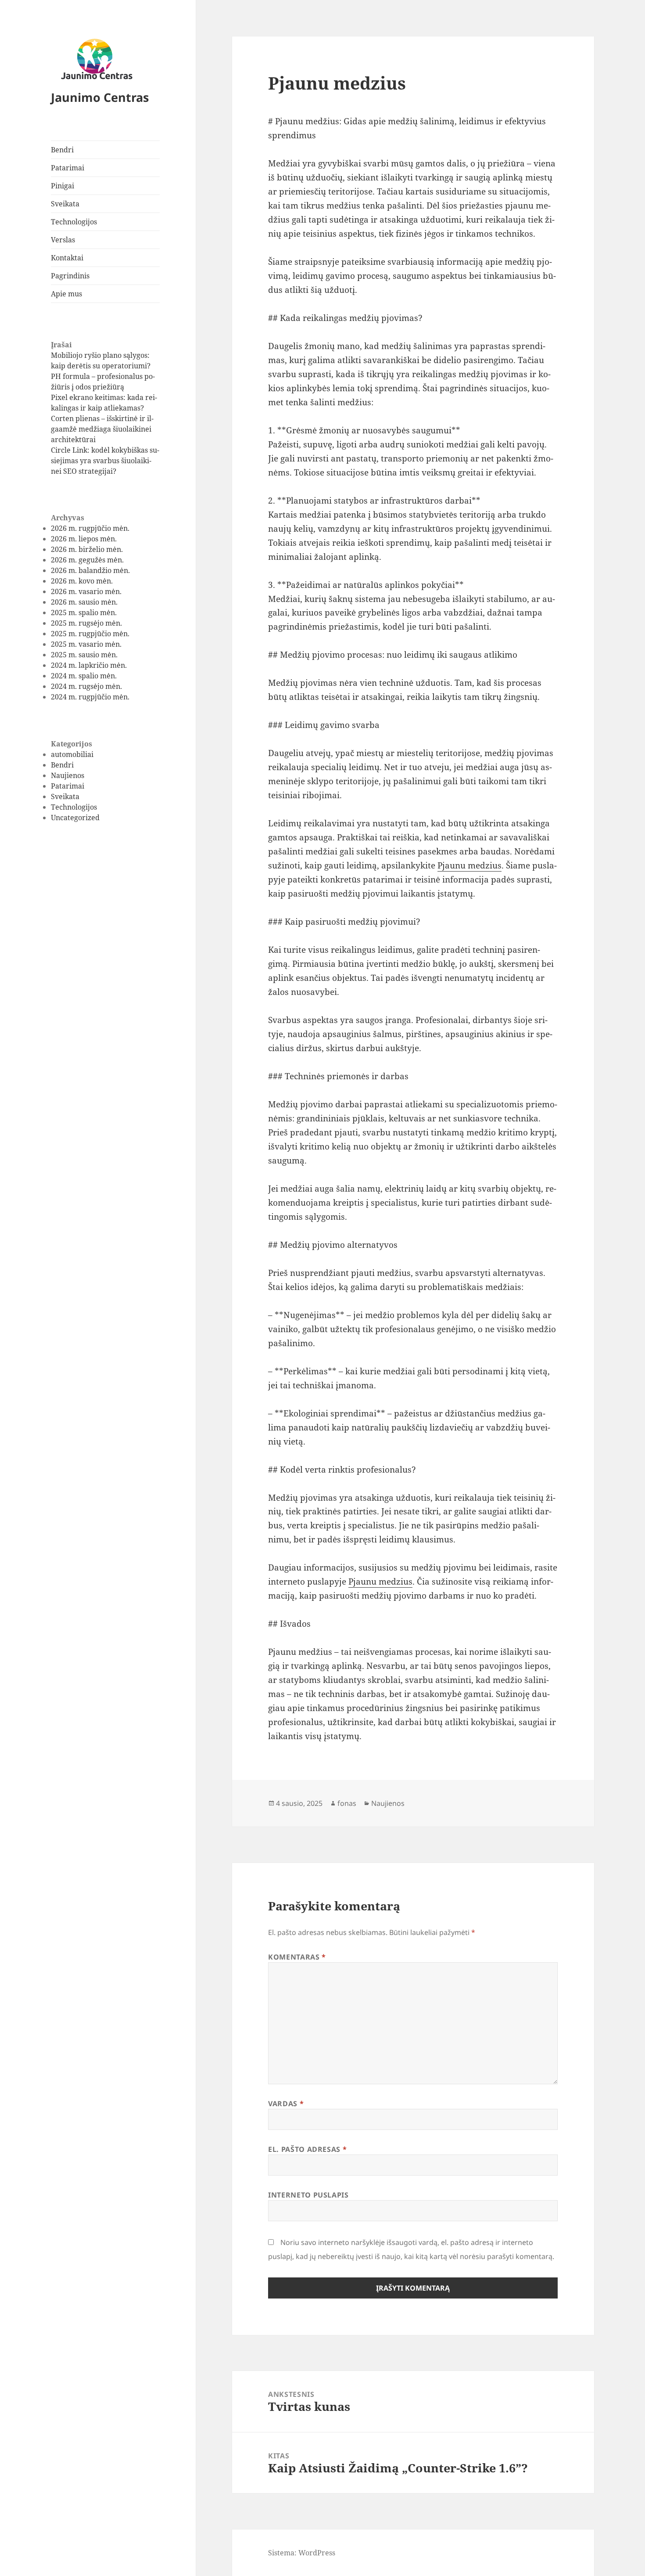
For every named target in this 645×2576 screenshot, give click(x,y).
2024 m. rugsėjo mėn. (86, 686)
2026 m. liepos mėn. (84, 539)
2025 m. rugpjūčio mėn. (90, 634)
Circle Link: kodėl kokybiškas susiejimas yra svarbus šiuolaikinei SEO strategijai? (105, 461)
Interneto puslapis (308, 2195)
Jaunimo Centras (100, 97)
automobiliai (72, 754)
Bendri (62, 150)
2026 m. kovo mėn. (82, 581)
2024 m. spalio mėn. (84, 676)
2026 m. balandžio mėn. (90, 570)
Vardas (286, 2104)
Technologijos (74, 222)
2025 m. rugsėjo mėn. (86, 623)
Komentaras (297, 1957)
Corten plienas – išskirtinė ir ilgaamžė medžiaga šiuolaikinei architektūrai (102, 429)
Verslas (63, 240)
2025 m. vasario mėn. (86, 644)
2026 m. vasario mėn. (86, 591)
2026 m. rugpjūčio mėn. (90, 528)
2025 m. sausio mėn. (84, 655)
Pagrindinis (70, 276)
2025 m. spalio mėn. (84, 612)
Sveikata (65, 204)
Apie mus (66, 294)
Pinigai (63, 186)
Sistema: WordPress (302, 2553)
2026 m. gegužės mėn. (87, 560)
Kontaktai (67, 258)
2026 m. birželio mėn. (87, 549)
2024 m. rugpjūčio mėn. (90, 697)
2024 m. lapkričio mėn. (89, 665)
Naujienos (68, 775)
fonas (347, 1803)
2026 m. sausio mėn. (84, 602)
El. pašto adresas (307, 2149)
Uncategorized (75, 818)
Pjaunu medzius (469, 865)
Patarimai (68, 168)
